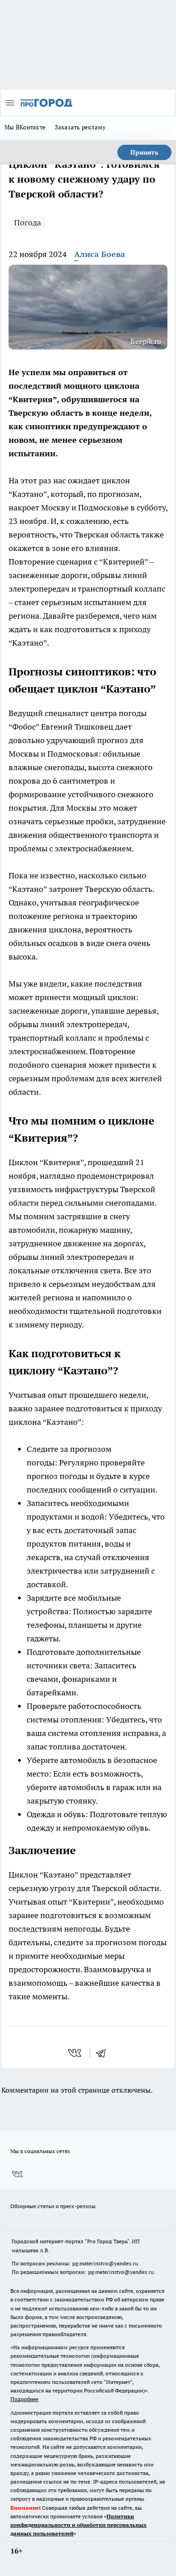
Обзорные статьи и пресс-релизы (53, 2206)
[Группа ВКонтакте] (17, 2174)
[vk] (76, 2053)
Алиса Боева (100, 254)
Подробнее (24, 2399)
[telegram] (104, 2053)
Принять (144, 152)
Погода (28, 223)
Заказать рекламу (80, 127)
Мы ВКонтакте (25, 127)
